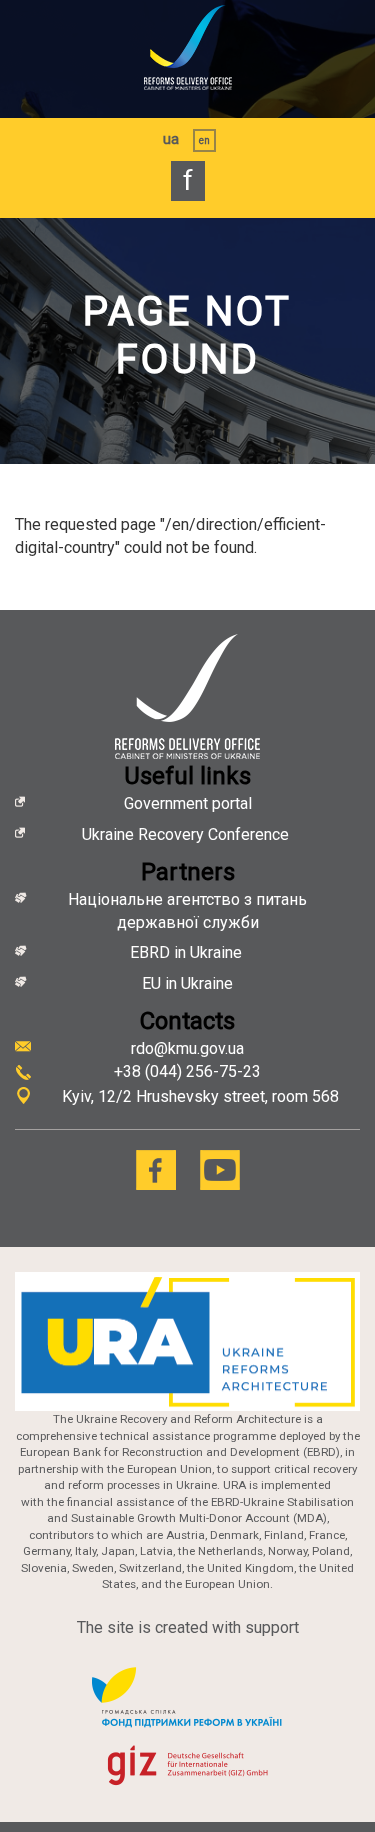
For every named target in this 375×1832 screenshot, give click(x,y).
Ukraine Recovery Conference (187, 834)
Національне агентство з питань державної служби (187, 911)
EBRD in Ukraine (188, 952)
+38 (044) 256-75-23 (187, 1071)
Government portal (188, 803)
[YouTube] (220, 1170)
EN (204, 140)
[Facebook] (156, 1170)
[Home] (187, 47)
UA (171, 139)
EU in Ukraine (187, 983)
